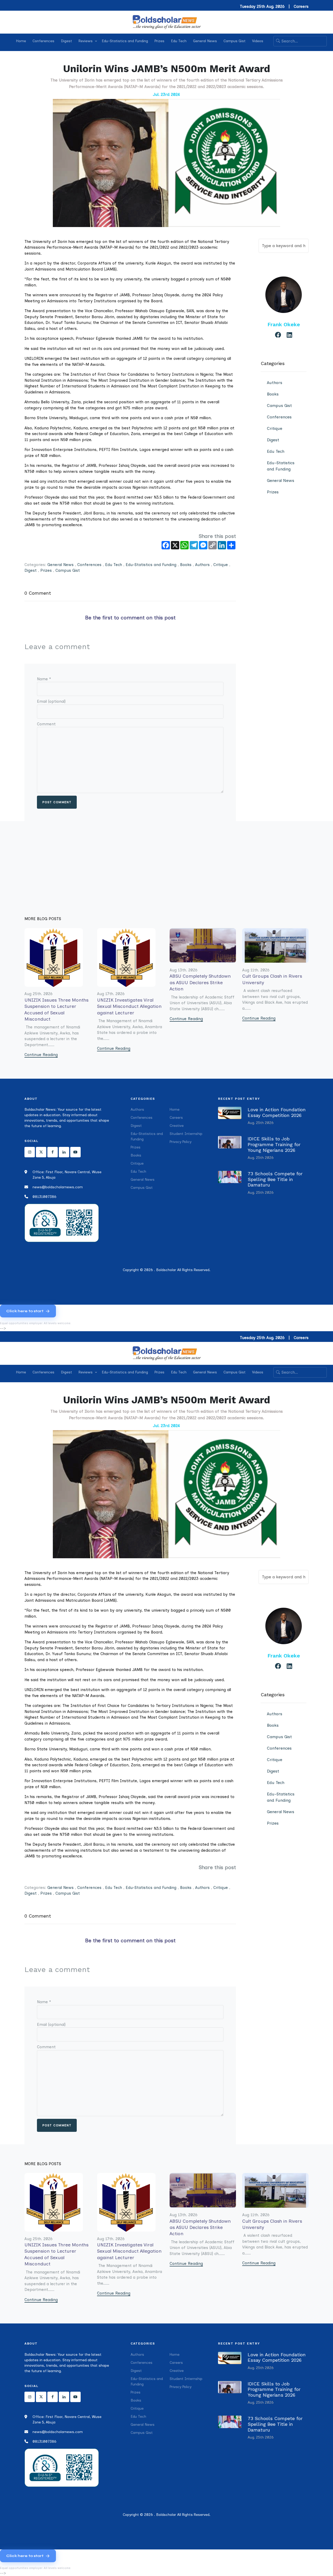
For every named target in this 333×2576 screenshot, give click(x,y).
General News (205, 41)
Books (186, 565)
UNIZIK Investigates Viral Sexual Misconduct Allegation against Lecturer (129, 1006)
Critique (221, 565)
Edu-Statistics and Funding (125, 41)
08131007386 (44, 1197)
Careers (301, 7)
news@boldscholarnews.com (58, 1187)
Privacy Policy (181, 1142)
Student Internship (186, 1134)
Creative (177, 1126)
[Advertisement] (166, 877)
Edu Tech (179, 41)
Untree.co (207, 1280)
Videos (258, 41)
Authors (202, 565)
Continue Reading (41, 1055)
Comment (46, 724)
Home (21, 41)
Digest (66, 41)
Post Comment (57, 802)
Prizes (159, 41)
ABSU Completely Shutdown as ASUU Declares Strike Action (200, 982)
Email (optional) (51, 701)
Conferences (43, 41)
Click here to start (25, 1311)
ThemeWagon (253, 1280)
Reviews (86, 41)
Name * (44, 679)
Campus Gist (235, 41)
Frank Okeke (284, 324)
